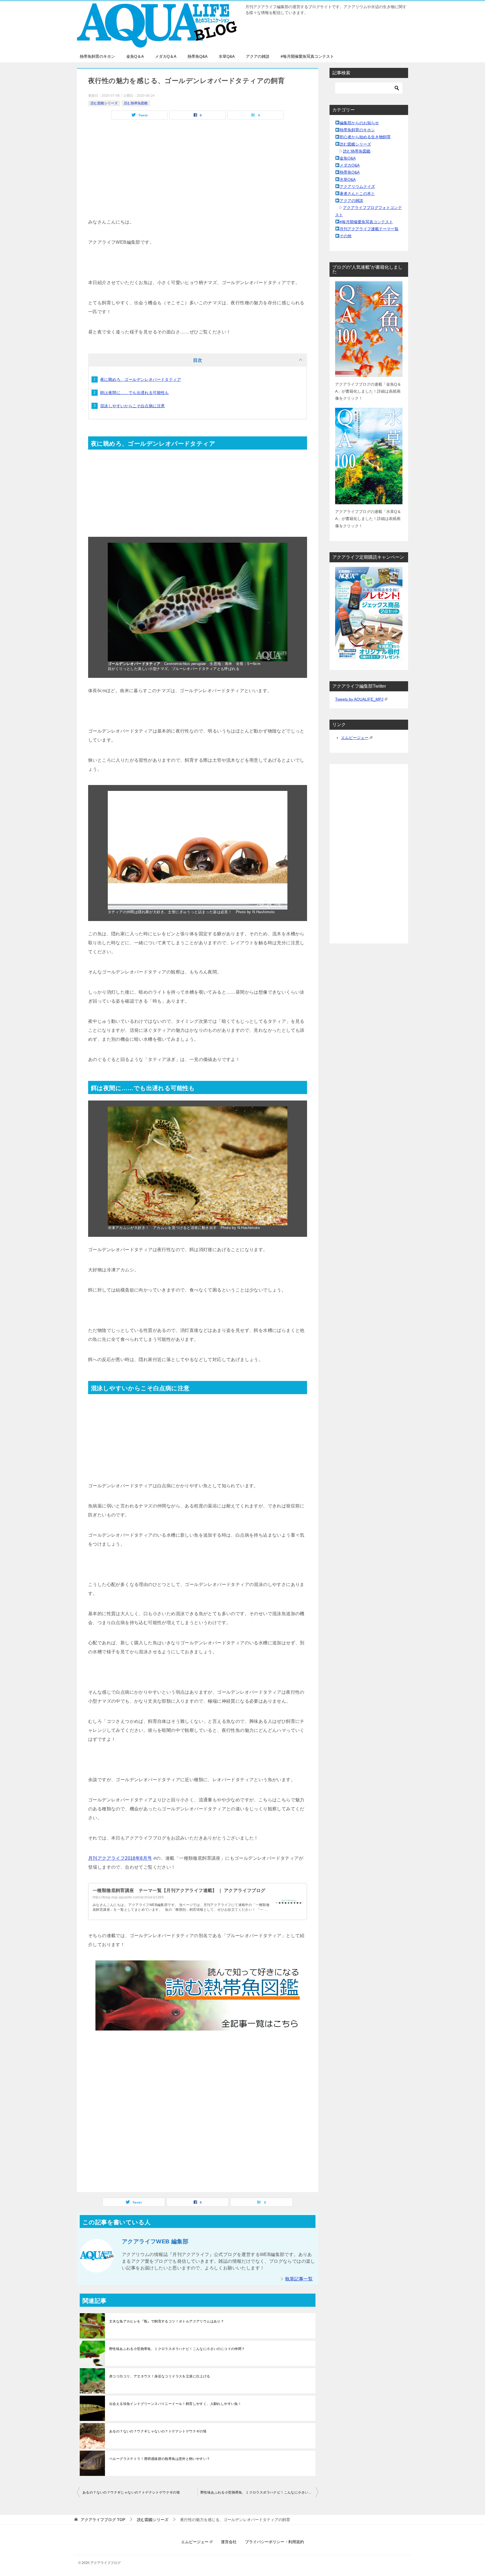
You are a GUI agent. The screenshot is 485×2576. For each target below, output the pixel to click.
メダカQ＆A (166, 56)
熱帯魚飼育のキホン (97, 56)
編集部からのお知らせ (359, 123)
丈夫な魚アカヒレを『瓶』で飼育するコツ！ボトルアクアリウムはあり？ (167, 2321)
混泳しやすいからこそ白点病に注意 (132, 406)
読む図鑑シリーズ (104, 103)
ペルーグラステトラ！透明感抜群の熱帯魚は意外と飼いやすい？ (160, 2459)
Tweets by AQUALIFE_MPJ (359, 699)
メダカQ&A (350, 165)
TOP (103, 2520)
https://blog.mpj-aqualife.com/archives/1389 (128, 1897)
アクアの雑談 (258, 56)
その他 (346, 236)
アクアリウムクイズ (357, 187)
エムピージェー (355, 738)
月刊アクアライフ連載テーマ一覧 (369, 229)
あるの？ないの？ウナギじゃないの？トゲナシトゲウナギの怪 (158, 2431)
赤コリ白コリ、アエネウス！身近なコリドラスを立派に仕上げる (160, 2376)
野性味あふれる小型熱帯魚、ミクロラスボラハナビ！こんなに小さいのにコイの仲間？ (177, 2349)
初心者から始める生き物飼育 (365, 137)
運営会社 (229, 2542)
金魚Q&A (348, 158)
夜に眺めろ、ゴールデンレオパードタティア (141, 379)
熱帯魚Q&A (197, 56)
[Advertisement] (198, 178)
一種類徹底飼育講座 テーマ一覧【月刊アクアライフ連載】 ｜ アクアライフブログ (179, 1890)
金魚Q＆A (135, 56)
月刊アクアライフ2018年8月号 (120, 1858)
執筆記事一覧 (299, 2279)
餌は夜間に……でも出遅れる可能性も (135, 393)
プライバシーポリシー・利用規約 (274, 2542)
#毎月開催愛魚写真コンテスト (307, 56)
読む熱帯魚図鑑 (136, 103)
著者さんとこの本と (357, 194)
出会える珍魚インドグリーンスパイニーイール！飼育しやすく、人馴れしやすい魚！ (175, 2404)
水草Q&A (227, 56)
